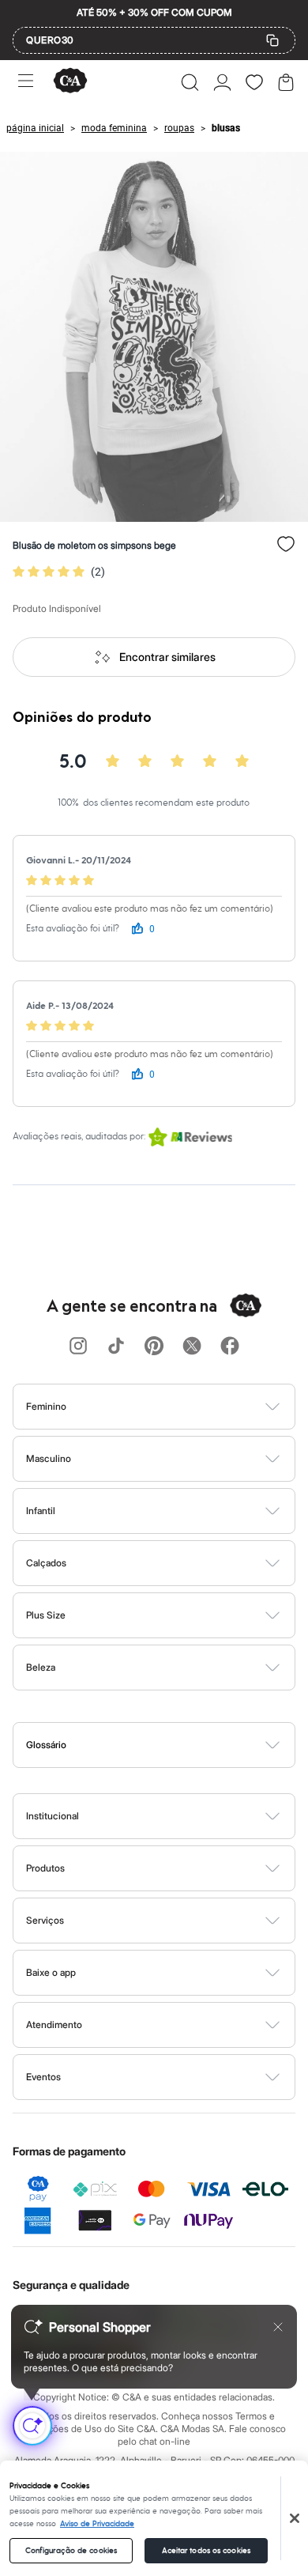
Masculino (49, 1458)
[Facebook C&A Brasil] (230, 1347)
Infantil (41, 1511)
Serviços (45, 1920)
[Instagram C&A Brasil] (78, 1347)
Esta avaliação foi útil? (73, 929)
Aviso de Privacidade (97, 2524)
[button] (190, 82)
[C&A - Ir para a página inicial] (70, 82)
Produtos (45, 1868)
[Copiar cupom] (272, 40)
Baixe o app (51, 1972)
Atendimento (54, 2025)
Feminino (46, 1406)
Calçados (46, 1563)
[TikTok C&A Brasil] (116, 1347)
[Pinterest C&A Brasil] (154, 1347)
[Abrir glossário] (174, 1745)
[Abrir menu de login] (222, 82)
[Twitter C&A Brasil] (192, 1347)
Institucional (53, 1816)
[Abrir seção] (180, 1407)
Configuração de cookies (71, 2551)
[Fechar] (295, 2518)
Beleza (41, 1667)
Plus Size (46, 1615)
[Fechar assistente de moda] (278, 2327)
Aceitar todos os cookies (206, 2551)
